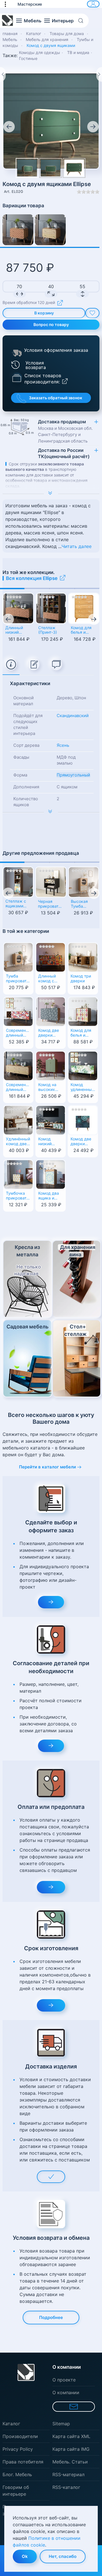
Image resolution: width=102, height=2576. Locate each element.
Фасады (21, 757)
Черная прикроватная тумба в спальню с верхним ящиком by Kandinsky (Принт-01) (51, 904)
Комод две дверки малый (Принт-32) (81, 1142)
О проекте (64, 2380)
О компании (66, 2392)
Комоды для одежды (40, 52)
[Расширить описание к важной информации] (51, 812)
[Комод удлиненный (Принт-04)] (83, 1065)
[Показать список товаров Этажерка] (17, 377)
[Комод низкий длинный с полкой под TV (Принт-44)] (51, 1120)
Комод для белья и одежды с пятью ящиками (81, 631)
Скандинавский (73, 716)
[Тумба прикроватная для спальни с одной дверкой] (18, 957)
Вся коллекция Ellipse (32, 578)
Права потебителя (23, 2462)
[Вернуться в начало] (8, 21)
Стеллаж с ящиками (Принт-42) (16, 904)
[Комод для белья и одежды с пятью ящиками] (84, 608)
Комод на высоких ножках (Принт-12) (48, 1088)
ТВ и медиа (78, 52)
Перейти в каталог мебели (47, 1467)
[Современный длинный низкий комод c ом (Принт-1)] (18, 1065)
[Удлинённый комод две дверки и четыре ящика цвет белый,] (18, 1120)
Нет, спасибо (63, 2556)
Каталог (11, 2424)
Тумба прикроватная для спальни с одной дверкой (18, 979)
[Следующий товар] (99, 74)
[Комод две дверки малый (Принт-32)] (83, 1120)
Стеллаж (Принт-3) (48, 630)
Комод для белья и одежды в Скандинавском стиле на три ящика (83, 1033)
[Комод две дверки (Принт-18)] (51, 1011)
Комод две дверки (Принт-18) (49, 1033)
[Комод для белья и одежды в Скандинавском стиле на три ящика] (83, 1011)
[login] (93, 4)
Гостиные (28, 58)
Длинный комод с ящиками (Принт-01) (49, 979)
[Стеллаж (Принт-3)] (51, 608)
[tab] (11, 665)
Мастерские (30, 4)
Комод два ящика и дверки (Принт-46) (49, 1196)
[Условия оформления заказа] (17, 353)
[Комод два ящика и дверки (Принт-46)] (51, 1174)
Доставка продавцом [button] (65, 431)
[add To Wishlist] (92, 313)
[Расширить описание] (51, 494)
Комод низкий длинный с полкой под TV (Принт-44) (49, 1142)
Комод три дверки (81, 979)
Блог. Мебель (17, 2474)
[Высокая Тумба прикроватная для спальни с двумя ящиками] (84, 882)
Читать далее (76, 546)
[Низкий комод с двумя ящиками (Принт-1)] (50, 230)
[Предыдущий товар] (3, 74)
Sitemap (61, 2424)
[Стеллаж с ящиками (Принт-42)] (18, 882)
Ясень (63, 745)
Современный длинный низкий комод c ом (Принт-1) (18, 1088)
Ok (25, 2556)
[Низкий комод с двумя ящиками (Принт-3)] (18, 230)
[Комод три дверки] (83, 957)
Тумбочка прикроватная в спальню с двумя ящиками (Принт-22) (18, 1196)
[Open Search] (83, 21)
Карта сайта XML (71, 2436)
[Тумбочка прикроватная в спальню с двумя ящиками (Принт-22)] (18, 1174)
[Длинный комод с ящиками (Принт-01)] (51, 957)
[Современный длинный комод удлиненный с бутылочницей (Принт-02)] (18, 1011)
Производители (20, 2436)
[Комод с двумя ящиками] (51, 120)
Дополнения (26, 787)
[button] (8, 4)
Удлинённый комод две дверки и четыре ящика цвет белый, (18, 1142)
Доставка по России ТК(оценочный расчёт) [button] (64, 453)
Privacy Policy (18, 2449)
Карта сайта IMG (71, 2449)
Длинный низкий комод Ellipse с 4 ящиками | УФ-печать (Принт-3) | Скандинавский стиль (18, 631)
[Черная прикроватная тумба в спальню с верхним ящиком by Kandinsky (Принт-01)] (51, 882)
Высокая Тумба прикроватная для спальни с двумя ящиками (84, 904)
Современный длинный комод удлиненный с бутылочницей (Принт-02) (18, 1033)
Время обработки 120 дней (29, 303)
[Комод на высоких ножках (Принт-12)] (51, 1065)
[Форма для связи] (74, 2407)
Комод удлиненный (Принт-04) (82, 1088)
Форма (20, 775)
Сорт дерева (26, 745)
